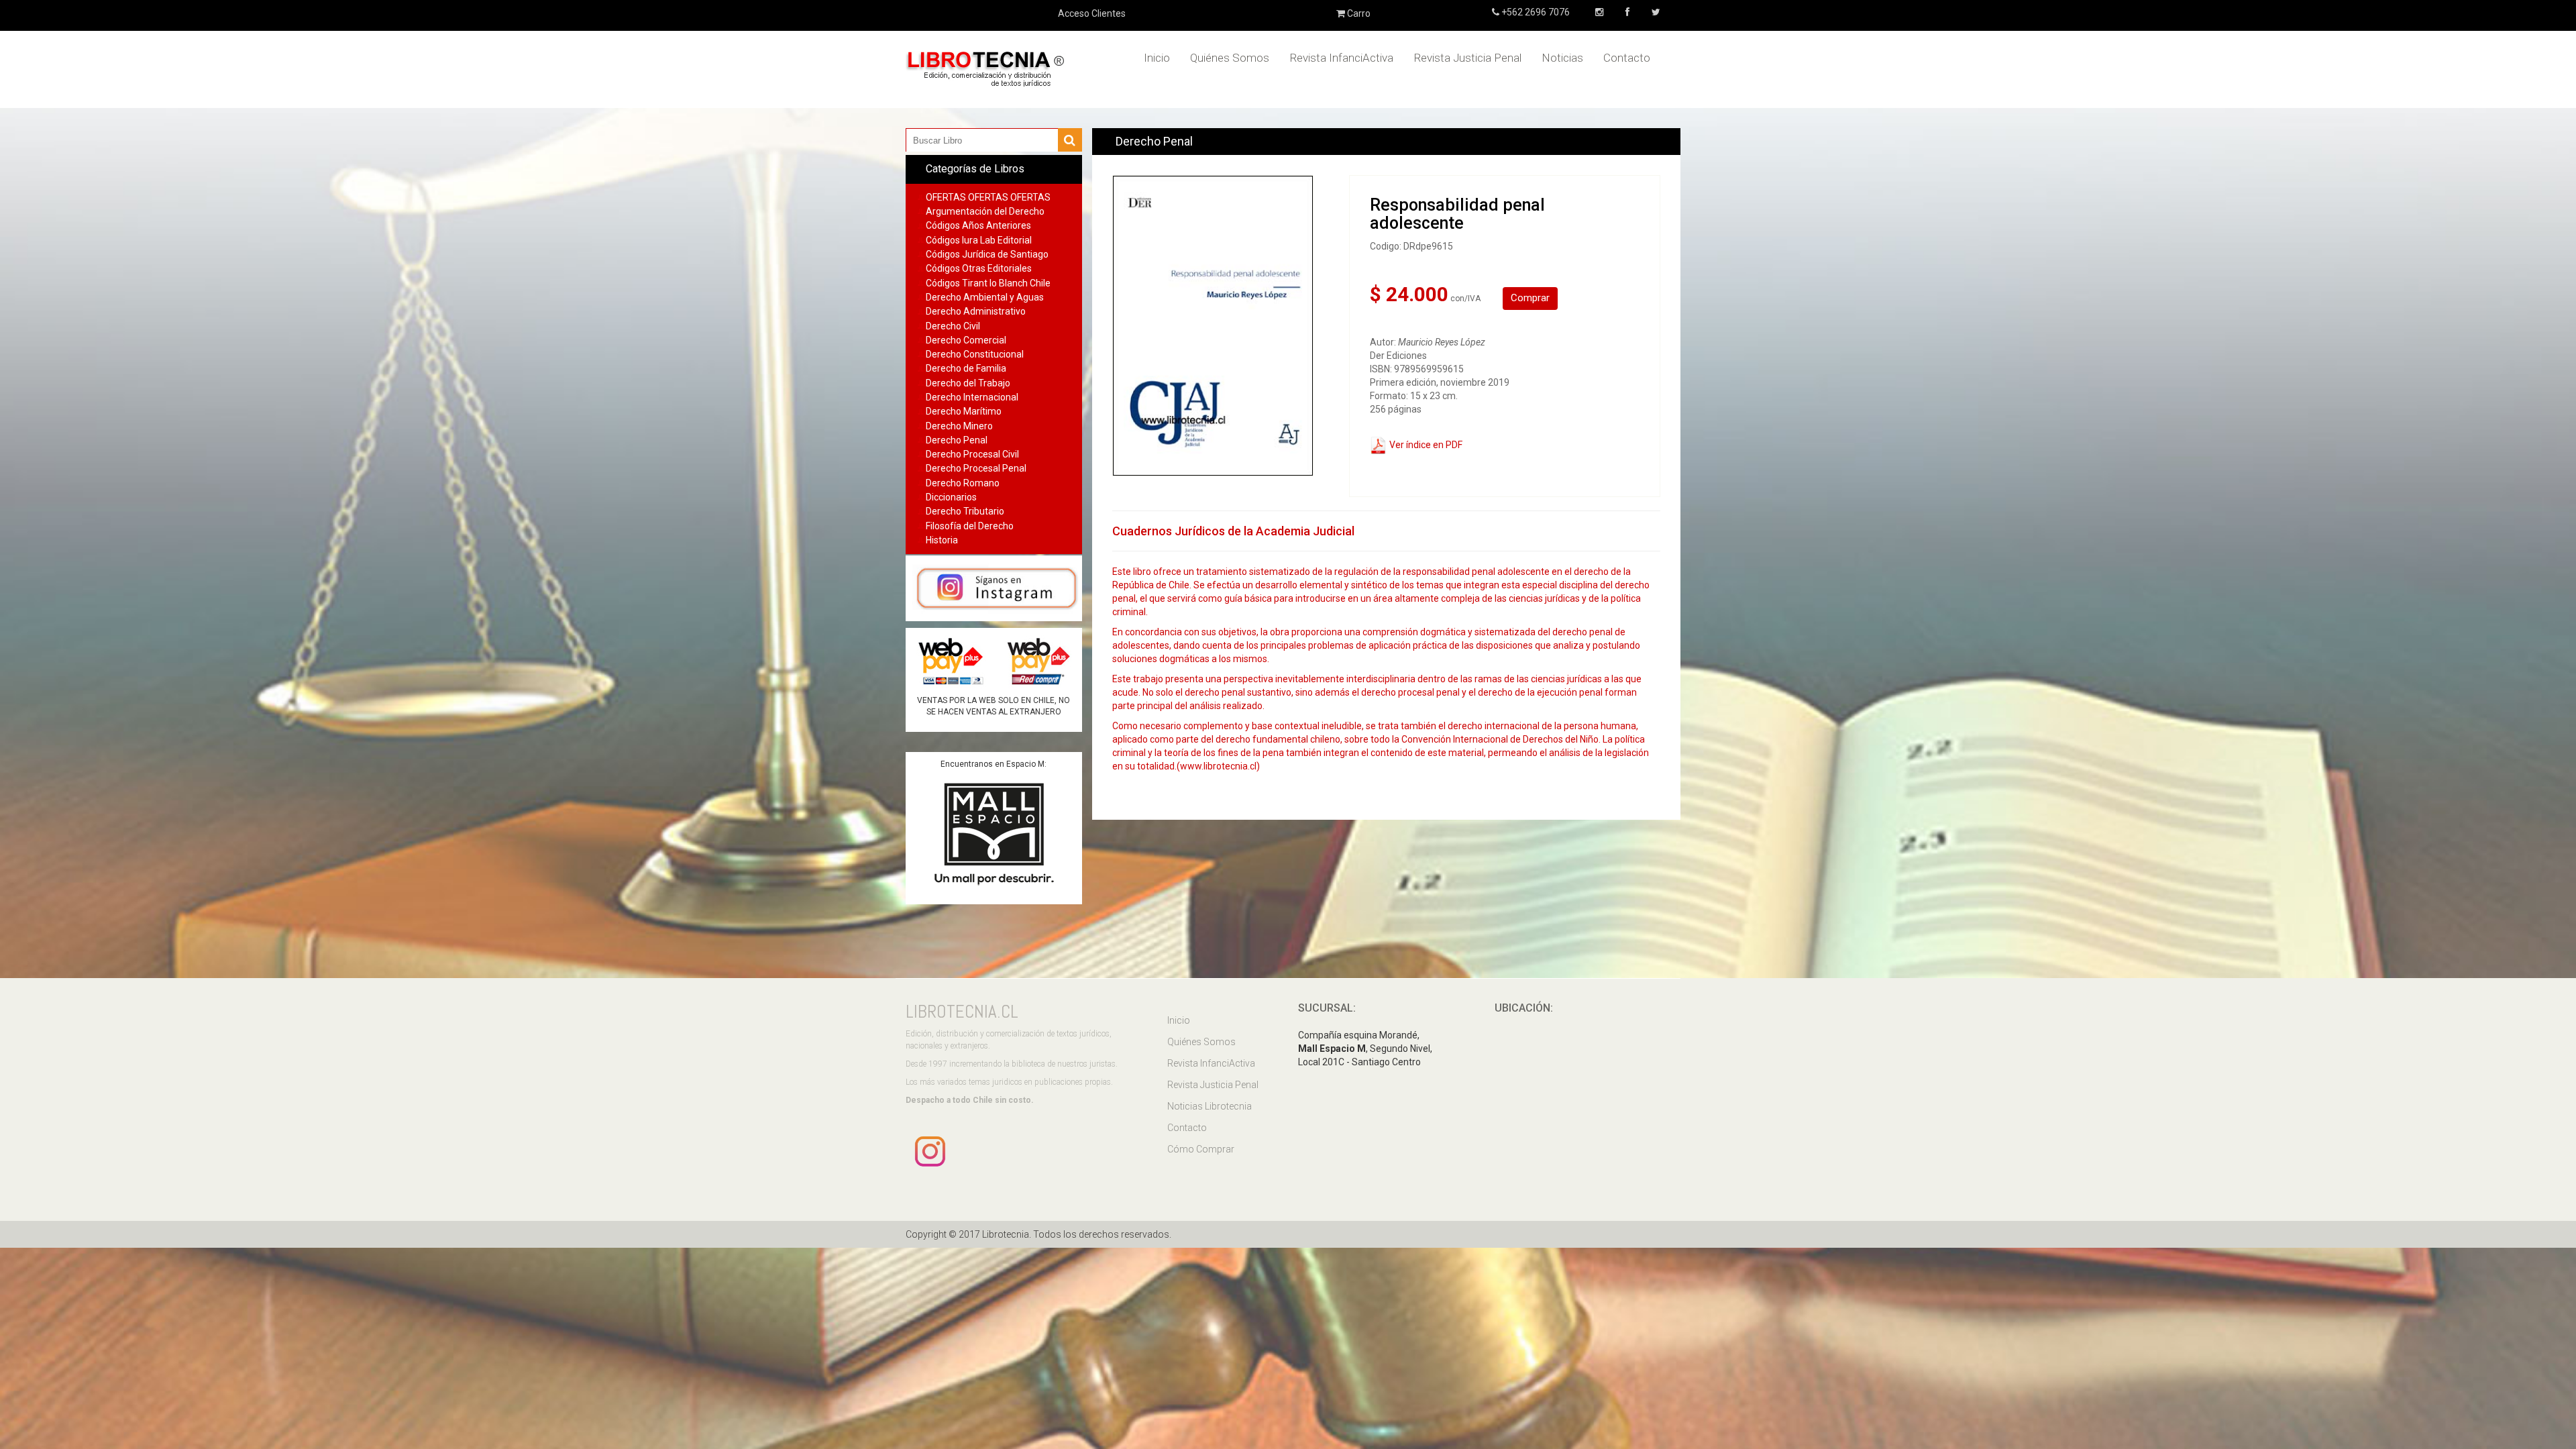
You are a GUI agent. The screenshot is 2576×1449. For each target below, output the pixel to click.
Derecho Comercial (966, 340)
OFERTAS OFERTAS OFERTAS (988, 197)
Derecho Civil (953, 326)
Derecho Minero (959, 426)
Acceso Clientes (1092, 13)
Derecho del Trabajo (968, 383)
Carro (1358, 13)
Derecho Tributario (965, 511)
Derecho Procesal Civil (972, 454)
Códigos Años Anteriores (978, 225)
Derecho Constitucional (975, 354)
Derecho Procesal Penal (976, 468)
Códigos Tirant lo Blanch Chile (988, 283)
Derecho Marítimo (964, 411)
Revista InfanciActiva (1341, 58)
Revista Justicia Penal (1467, 58)
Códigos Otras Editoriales (979, 268)
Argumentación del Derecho (985, 211)
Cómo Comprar (1201, 1149)
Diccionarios (951, 497)
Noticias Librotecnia (1210, 1106)
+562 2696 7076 (1535, 12)
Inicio (1157, 58)
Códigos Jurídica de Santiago (987, 254)
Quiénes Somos (1230, 58)
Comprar (1530, 298)
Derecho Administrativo (976, 311)
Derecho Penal (957, 440)
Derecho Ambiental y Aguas (985, 297)
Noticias (1562, 58)
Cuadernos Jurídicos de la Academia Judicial (1233, 531)
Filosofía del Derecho (970, 526)
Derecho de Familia (966, 368)
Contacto (1627, 58)
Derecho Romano (963, 483)
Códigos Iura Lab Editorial (979, 240)
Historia (942, 540)
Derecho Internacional (972, 397)
